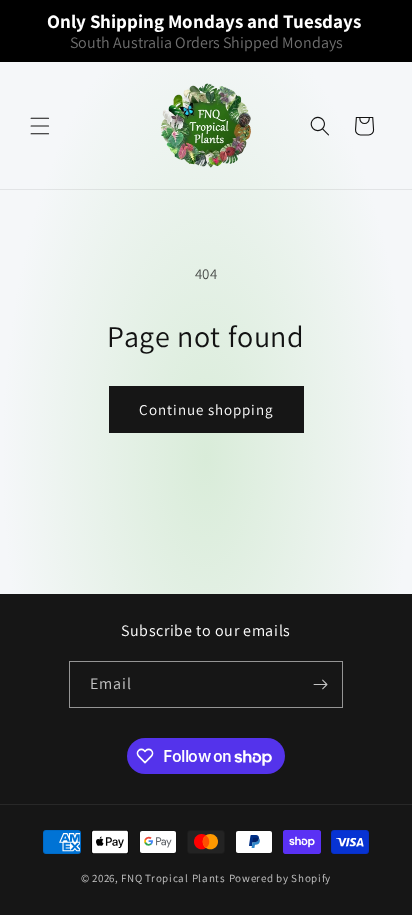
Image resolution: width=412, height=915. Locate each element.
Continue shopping (206, 409)
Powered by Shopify (280, 878)
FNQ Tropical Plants (173, 878)
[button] (40, 126)
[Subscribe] (320, 684)
